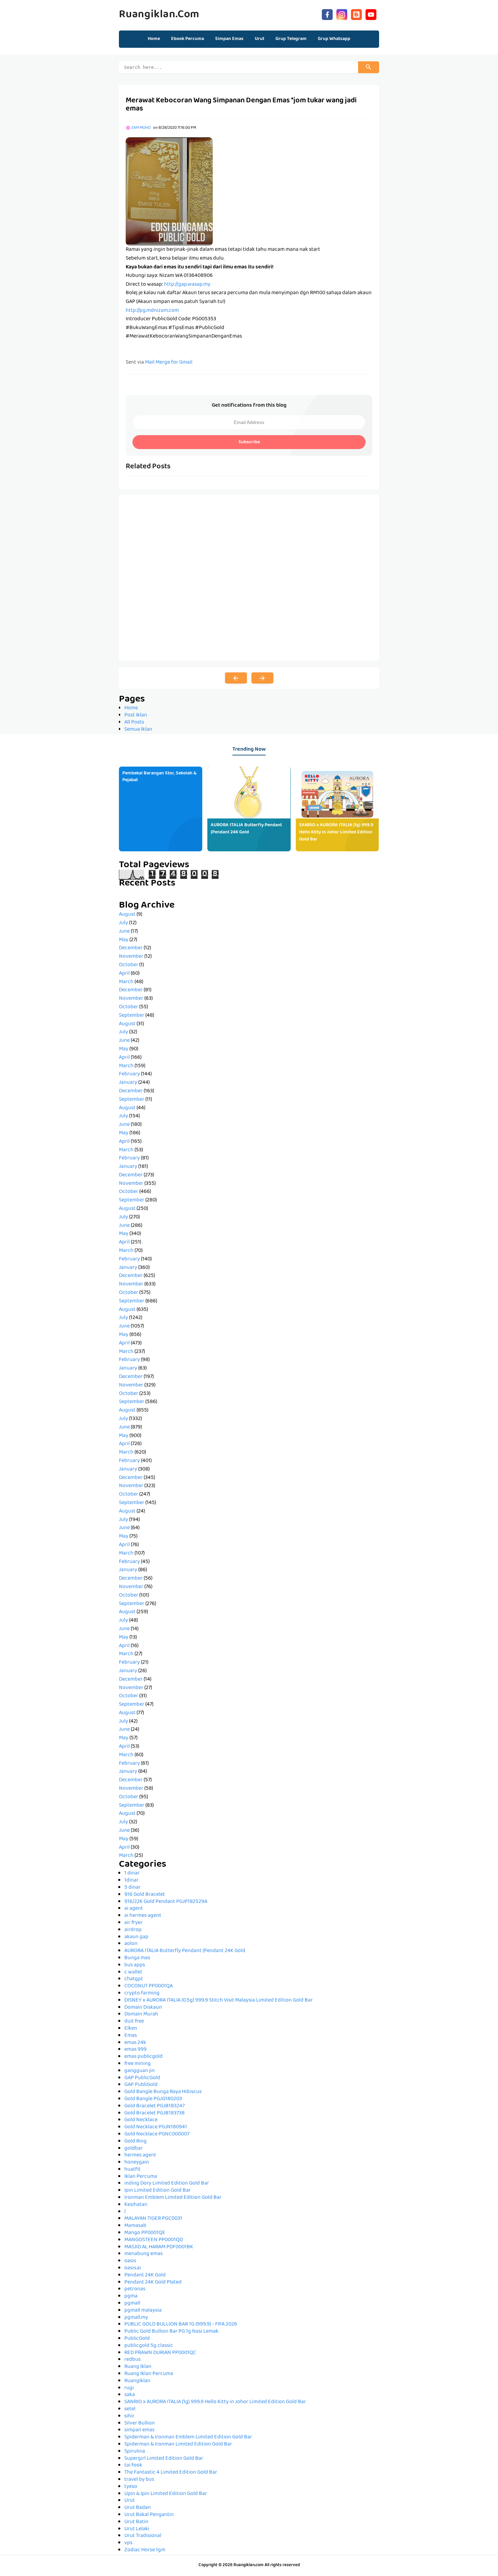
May (124, 940)
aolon (131, 1944)
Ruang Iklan (138, 2367)
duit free (134, 2022)
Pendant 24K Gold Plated (153, 2283)
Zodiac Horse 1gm (145, 2550)
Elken (131, 2029)
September (132, 1016)
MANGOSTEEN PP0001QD (154, 2240)
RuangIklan (137, 2381)
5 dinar (132, 1888)
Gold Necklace (141, 2120)
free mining (138, 2064)
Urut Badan (138, 2508)
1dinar (131, 1881)
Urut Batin (136, 2522)
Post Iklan (136, 715)
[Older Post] (262, 678)
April (124, 974)
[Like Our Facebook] (327, 14)
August (127, 915)
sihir (129, 2416)
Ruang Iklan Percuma (149, 2374)
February (129, 1074)
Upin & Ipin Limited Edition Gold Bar (166, 2494)
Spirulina (135, 2452)
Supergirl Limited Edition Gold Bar (164, 2459)
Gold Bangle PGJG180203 (153, 2099)
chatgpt (134, 1979)
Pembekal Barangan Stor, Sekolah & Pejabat (159, 777)
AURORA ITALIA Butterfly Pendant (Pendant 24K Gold (246, 829)
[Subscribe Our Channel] (371, 14)
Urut (130, 2501)
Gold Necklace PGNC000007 (157, 2134)
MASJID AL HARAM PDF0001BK (159, 2247)
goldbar (133, 2149)
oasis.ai (133, 2268)
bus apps (135, 1965)
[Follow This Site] (356, 14)
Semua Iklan (138, 730)
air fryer (133, 1923)
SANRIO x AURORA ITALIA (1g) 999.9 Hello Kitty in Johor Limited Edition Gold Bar (336, 832)
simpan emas (139, 2430)
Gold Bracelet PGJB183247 (154, 2106)
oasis (130, 2261)
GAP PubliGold (141, 2085)
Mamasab (135, 2226)
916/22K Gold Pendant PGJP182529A (166, 1902)
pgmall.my (136, 2318)
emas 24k (135, 2043)
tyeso (131, 2487)
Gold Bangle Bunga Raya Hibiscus (163, 2092)
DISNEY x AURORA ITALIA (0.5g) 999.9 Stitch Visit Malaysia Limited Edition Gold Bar (219, 2001)
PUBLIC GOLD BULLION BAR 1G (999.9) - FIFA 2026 (181, 2325)
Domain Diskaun (143, 2008)
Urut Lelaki (137, 2529)
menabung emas (143, 2254)
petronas (135, 2289)
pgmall (132, 2304)
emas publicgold (143, 2057)
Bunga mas (137, 1958)
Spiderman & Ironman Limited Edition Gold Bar (178, 2445)
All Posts (134, 723)
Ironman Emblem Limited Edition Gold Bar (173, 2198)
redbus (132, 2360)
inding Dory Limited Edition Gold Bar (167, 2184)
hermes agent (140, 2155)
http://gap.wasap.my (187, 285)
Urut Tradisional (143, 2536)
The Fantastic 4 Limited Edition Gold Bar (171, 2473)
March (126, 982)
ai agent (134, 1909)
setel (130, 2409)
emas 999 (136, 2050)
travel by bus (139, 2480)
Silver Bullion (140, 2423)
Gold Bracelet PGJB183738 (154, 2113)
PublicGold (137, 2339)
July (123, 923)
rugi (129, 2388)
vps (128, 2543)
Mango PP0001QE (145, 2233)
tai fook (133, 2466)
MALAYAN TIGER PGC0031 (153, 2219)
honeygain (137, 2163)
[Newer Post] (236, 678)
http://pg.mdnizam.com (152, 311)
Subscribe (249, 442)
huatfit (132, 2170)
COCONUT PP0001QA (149, 1986)
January (128, 1083)
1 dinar (132, 1873)
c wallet (133, 1972)
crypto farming (142, 1993)
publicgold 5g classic (149, 2346)
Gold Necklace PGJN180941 (156, 2127)
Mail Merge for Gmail (169, 363)
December (131, 948)
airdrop (133, 1930)
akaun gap (136, 1937)
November (131, 957)
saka (130, 2395)
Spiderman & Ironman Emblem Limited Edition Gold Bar (188, 2437)
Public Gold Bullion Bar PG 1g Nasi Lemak (171, 2332)
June (124, 932)
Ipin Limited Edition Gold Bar (158, 2191)
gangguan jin (140, 2071)
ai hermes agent (143, 1916)
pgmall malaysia (143, 2311)
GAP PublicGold (142, 2078)
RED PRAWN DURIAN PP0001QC (160, 2353)
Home (154, 39)
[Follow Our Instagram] (342, 14)
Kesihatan (136, 2205)
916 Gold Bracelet (145, 1895)
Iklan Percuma (141, 2177)
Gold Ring (136, 2142)
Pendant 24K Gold (145, 2275)
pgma (131, 2296)
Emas (131, 2036)
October (129, 965)
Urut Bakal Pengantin (149, 2515)
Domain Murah (141, 2014)
